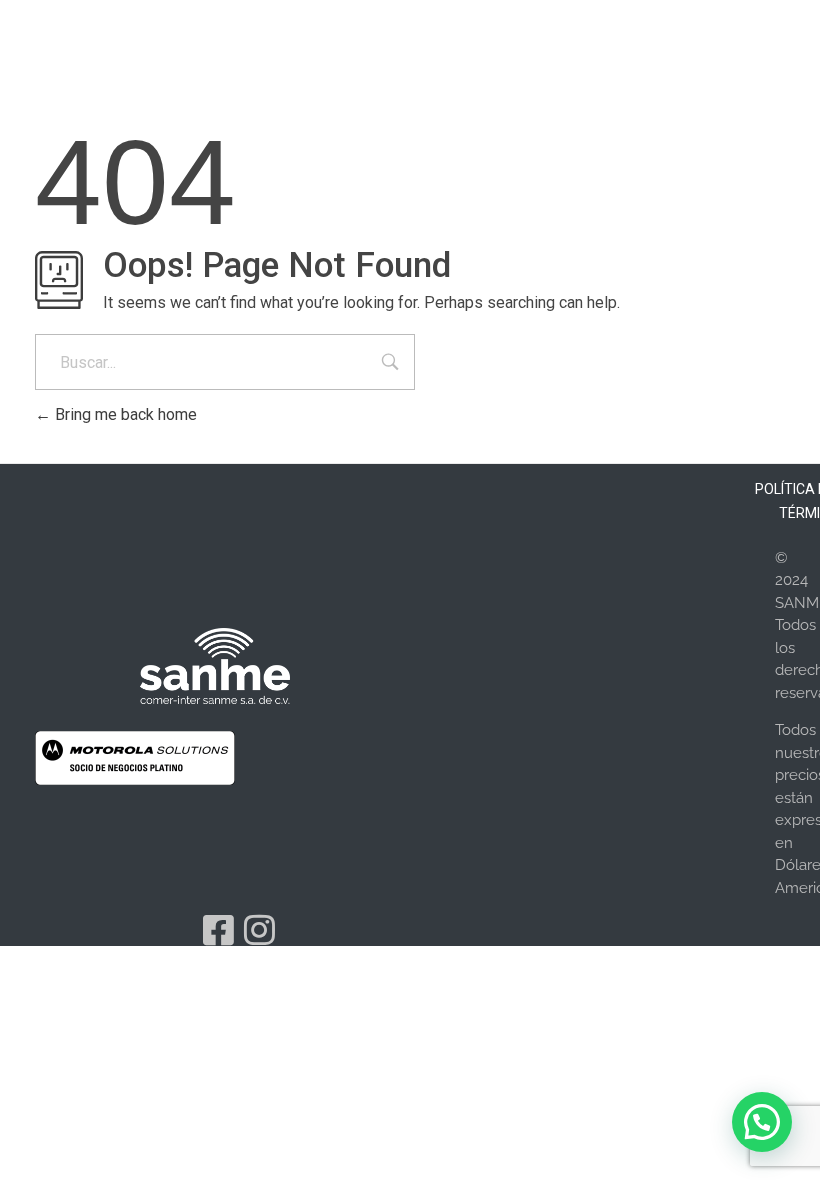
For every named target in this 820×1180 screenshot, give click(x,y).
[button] (762, 1122)
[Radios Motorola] (215, 666)
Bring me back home (124, 414)
